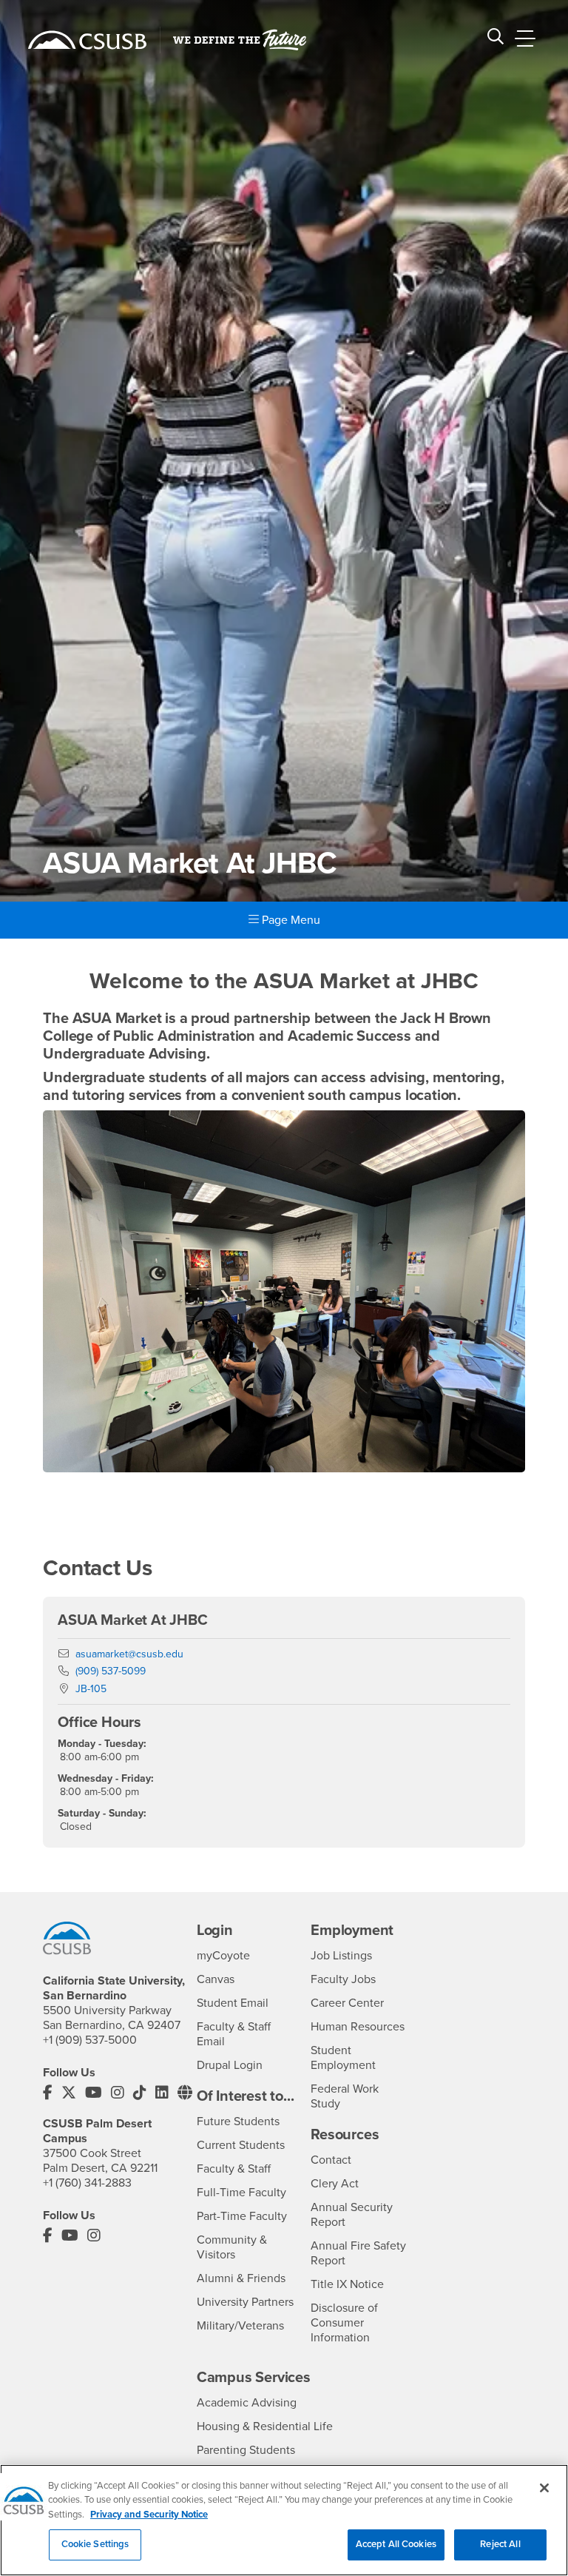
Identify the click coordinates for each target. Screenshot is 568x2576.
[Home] (87, 40)
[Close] (544, 2488)
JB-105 (91, 1689)
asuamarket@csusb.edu (129, 1654)
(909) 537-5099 (111, 1671)
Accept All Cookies (396, 2544)
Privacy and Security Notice (149, 2515)
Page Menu (290, 920)
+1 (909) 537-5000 (90, 2040)
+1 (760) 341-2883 (87, 2183)
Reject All (500, 2544)
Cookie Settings (95, 2544)
